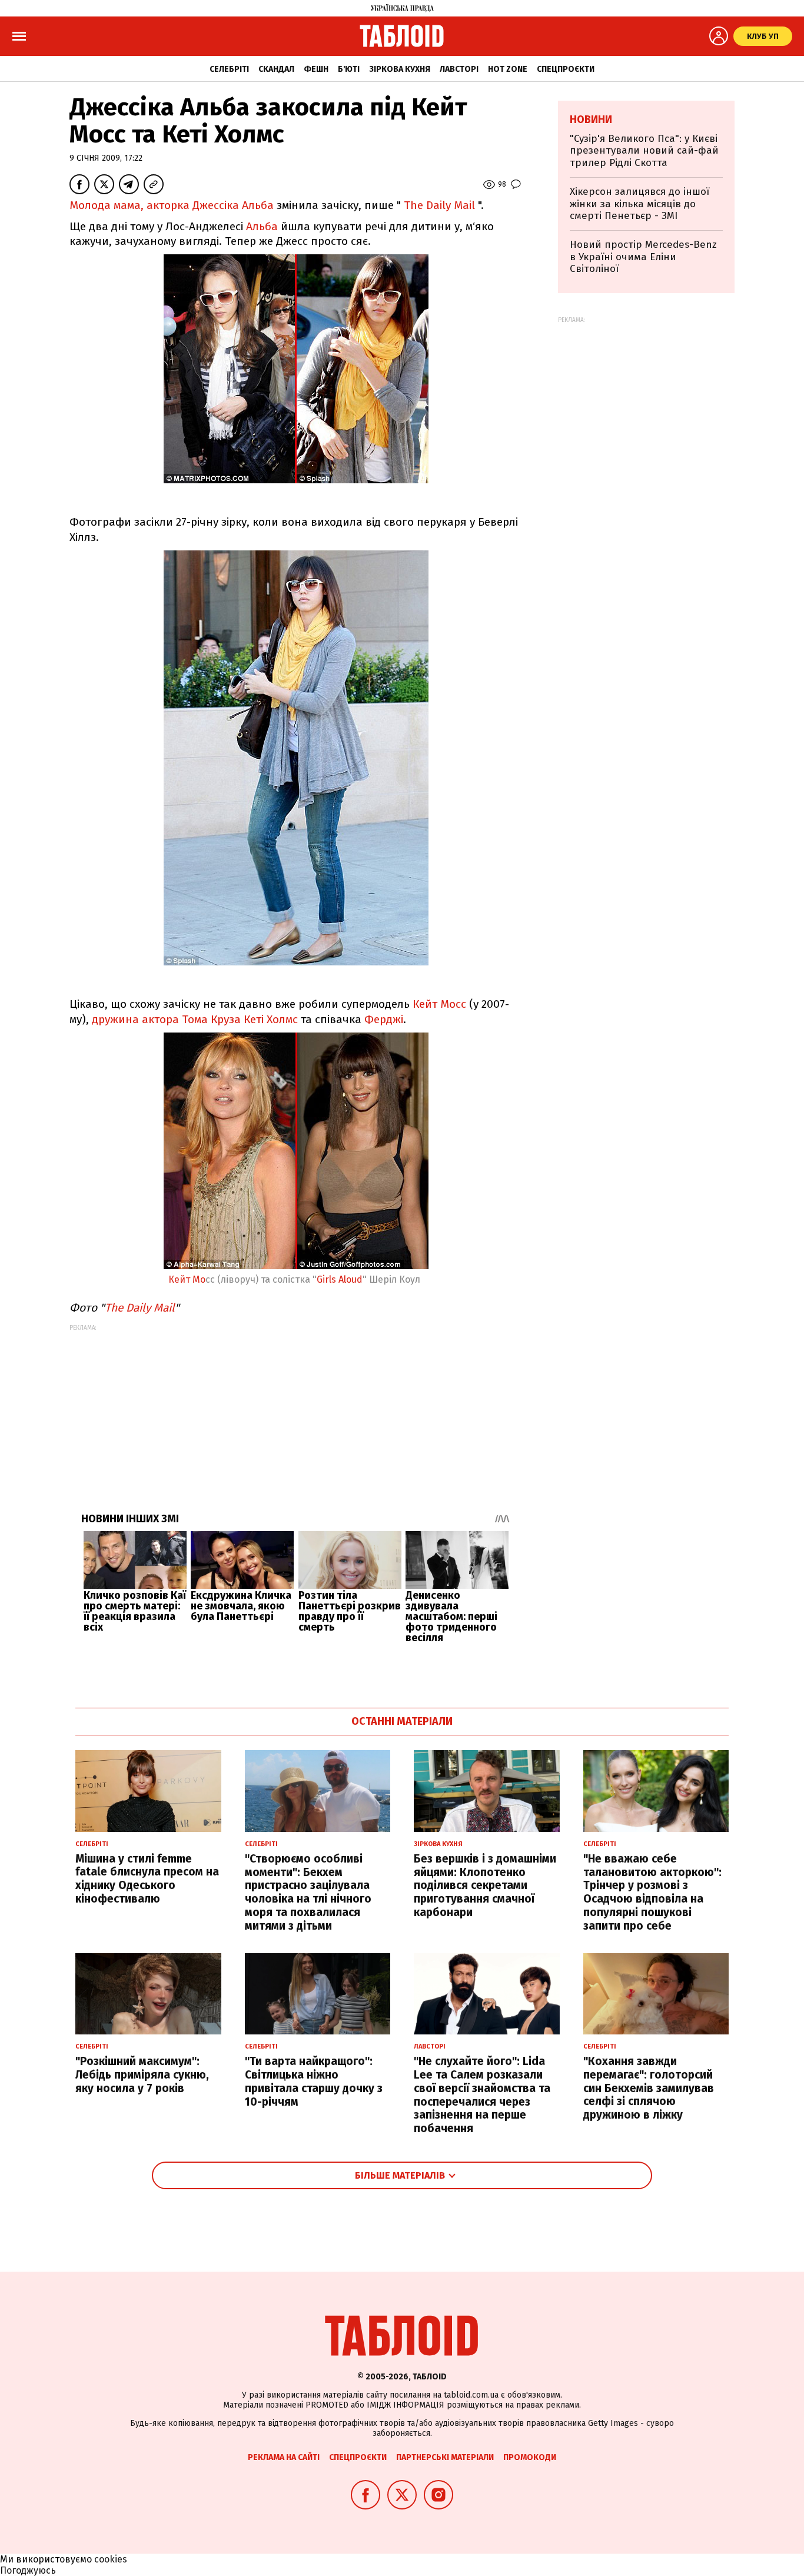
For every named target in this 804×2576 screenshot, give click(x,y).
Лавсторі (459, 69)
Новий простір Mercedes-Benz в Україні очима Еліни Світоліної (643, 257)
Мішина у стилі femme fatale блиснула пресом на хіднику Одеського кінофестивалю (147, 1879)
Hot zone (508, 69)
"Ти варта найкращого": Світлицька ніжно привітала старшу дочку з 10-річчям (314, 2081)
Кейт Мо (187, 1279)
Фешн (316, 69)
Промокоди (530, 2457)
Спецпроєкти (566, 69)
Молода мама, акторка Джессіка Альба (172, 205)
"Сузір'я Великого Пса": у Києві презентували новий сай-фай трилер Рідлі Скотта (644, 151)
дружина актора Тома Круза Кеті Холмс (195, 1019)
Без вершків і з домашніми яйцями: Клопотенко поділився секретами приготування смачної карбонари (485, 1885)
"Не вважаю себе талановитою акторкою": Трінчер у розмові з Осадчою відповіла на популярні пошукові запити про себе (652, 1892)
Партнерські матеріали (445, 2457)
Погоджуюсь (28, 2570)
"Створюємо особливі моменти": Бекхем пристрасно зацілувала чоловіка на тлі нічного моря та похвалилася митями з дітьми (308, 1892)
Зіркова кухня (400, 69)
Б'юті (349, 69)
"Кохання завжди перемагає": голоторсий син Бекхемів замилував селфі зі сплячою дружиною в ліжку (649, 2088)
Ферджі (384, 1019)
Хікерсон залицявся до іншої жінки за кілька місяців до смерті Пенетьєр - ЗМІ (639, 204)
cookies (111, 2559)
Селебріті (229, 69)
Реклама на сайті (284, 2457)
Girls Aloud (340, 1279)
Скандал (276, 69)
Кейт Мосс (439, 1004)
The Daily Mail (439, 205)
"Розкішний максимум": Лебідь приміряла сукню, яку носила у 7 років (142, 2075)
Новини (591, 119)
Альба (262, 226)
